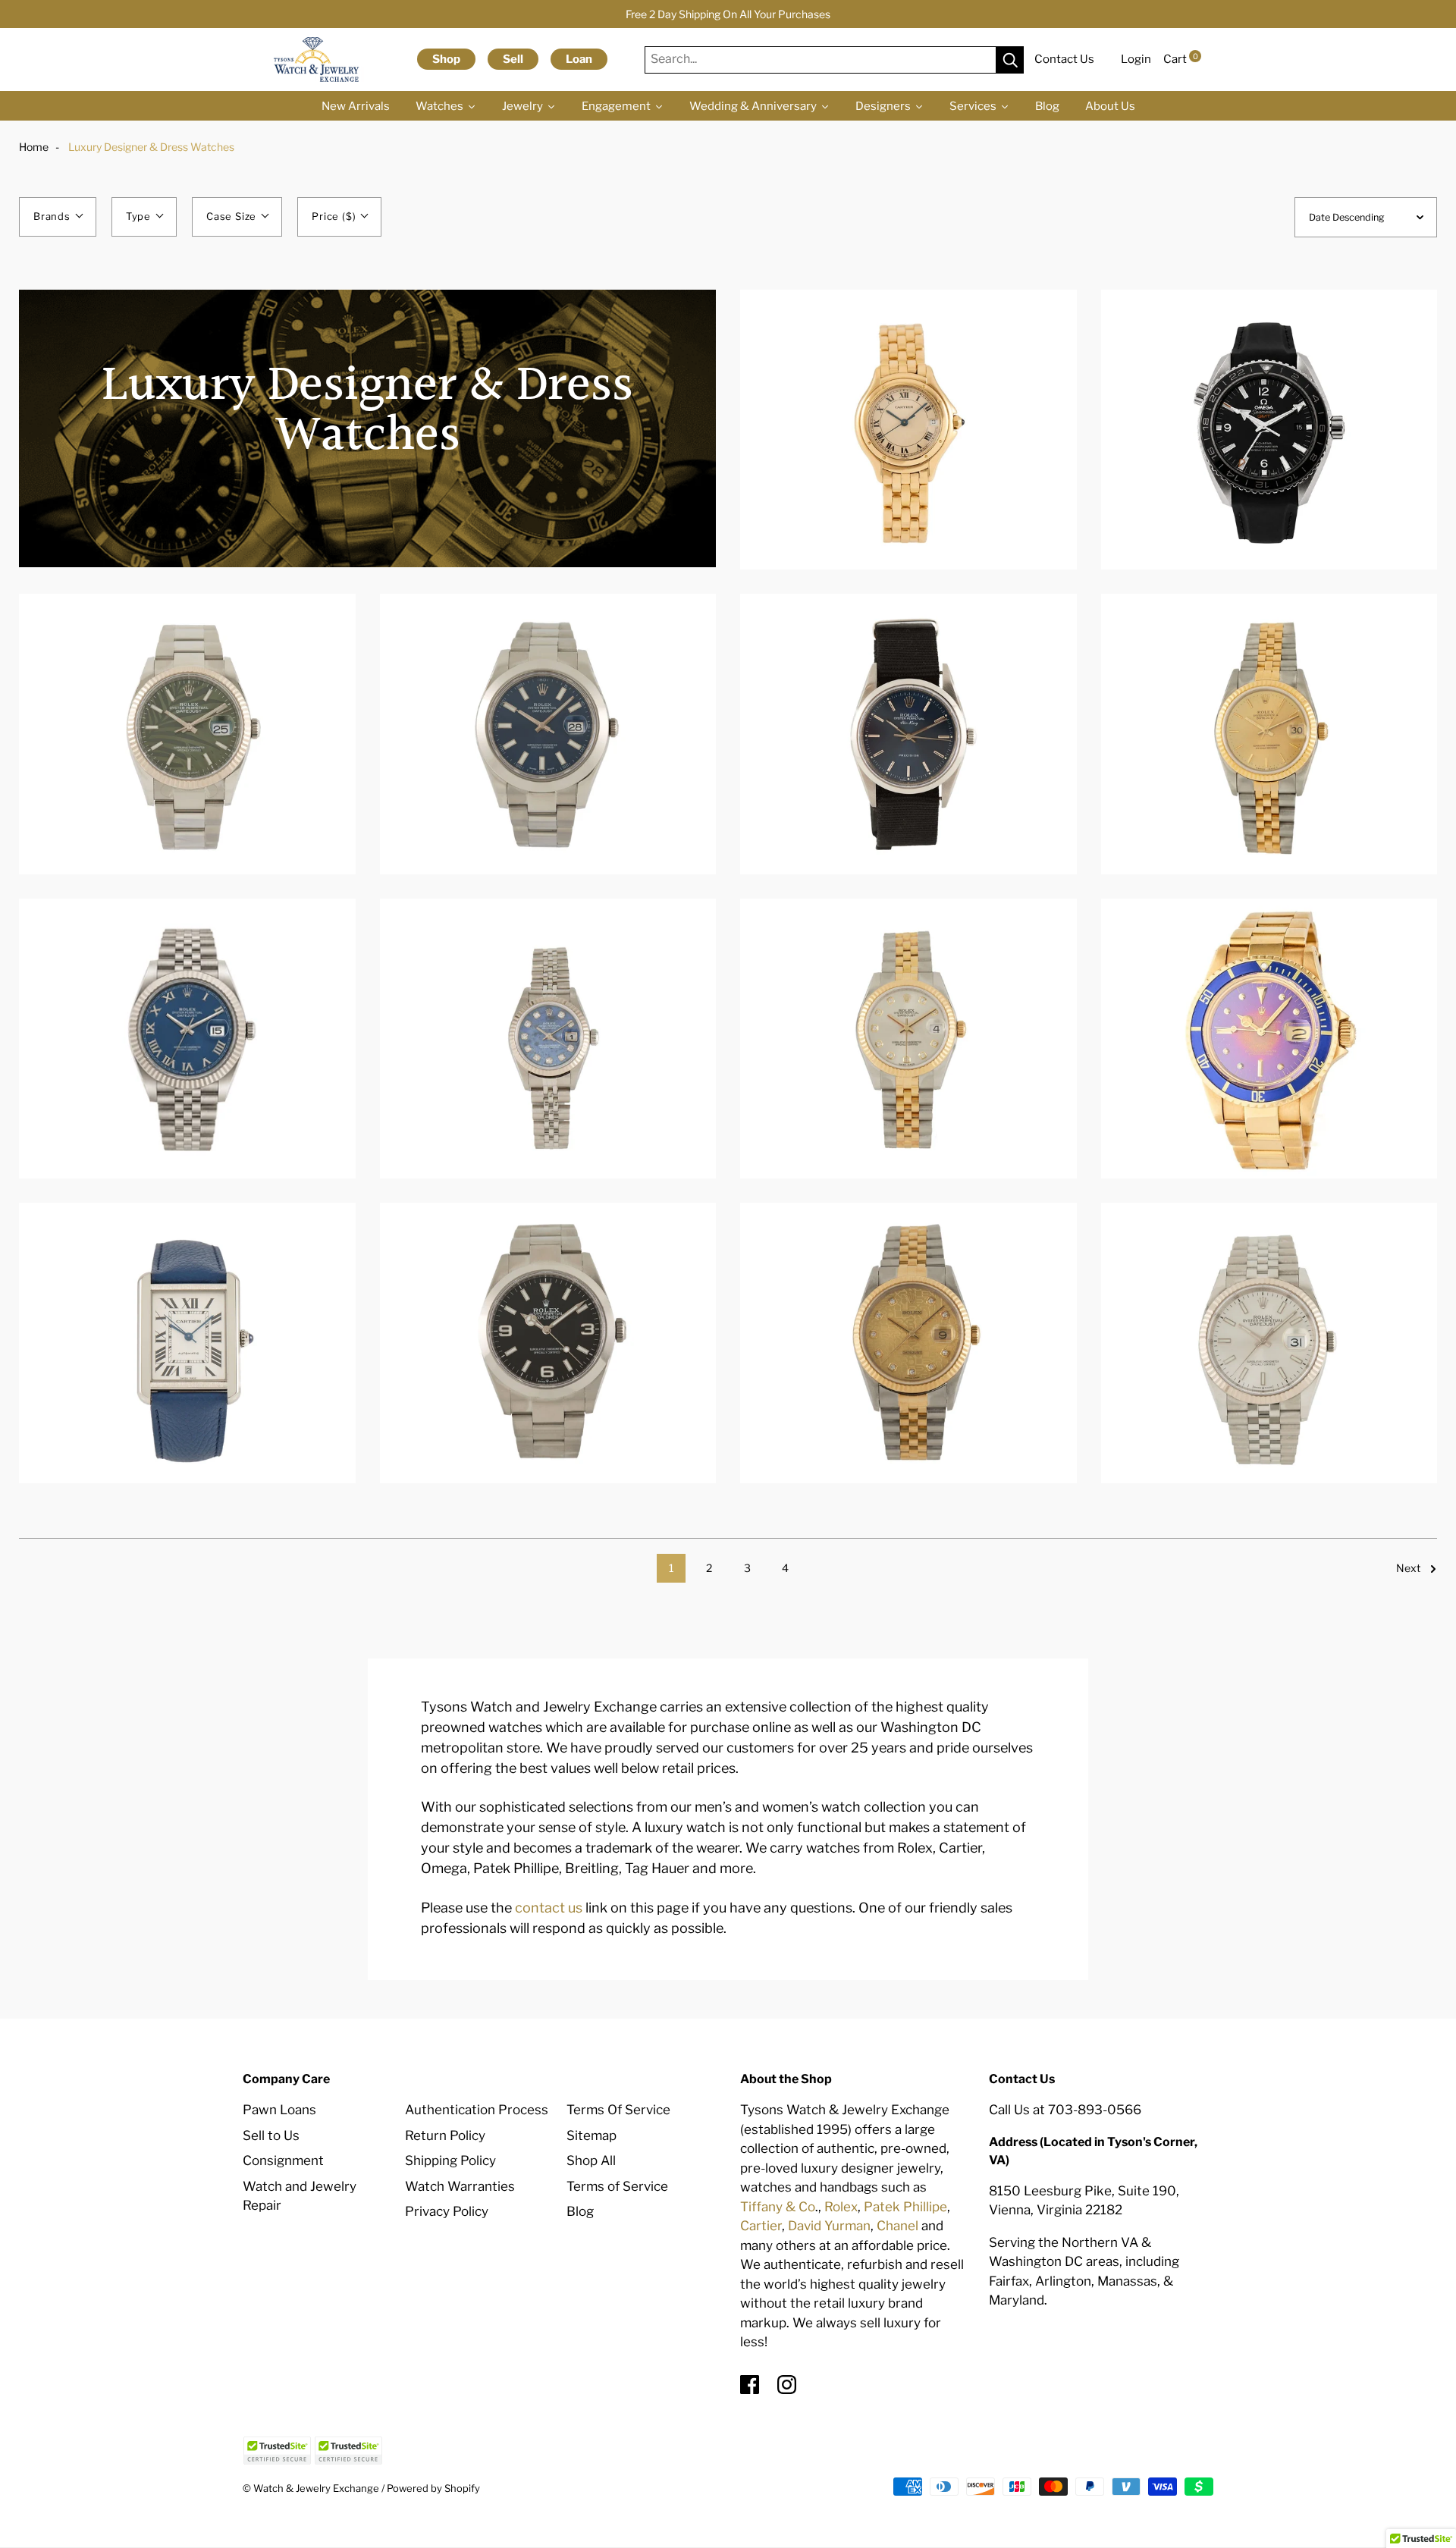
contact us (549, 1908)
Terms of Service (617, 2186)
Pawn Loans (279, 2110)
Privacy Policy (447, 2211)
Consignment (283, 2160)
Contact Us (1064, 59)
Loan (579, 59)
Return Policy (445, 2135)
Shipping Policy (450, 2160)
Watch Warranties (460, 2186)
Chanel (897, 2226)
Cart (1181, 59)
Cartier (761, 2226)
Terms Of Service (618, 2110)
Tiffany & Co (778, 2207)
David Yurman (829, 2226)
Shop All (591, 2160)
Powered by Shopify (433, 2488)
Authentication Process (477, 2110)
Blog (580, 2211)
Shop (446, 59)
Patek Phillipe (905, 2207)
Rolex (841, 2207)
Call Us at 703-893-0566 (1065, 2110)
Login (1136, 59)
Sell (513, 59)
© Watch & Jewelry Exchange (311, 2488)
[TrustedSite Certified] (277, 2451)
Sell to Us (271, 2135)
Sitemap (591, 2135)
